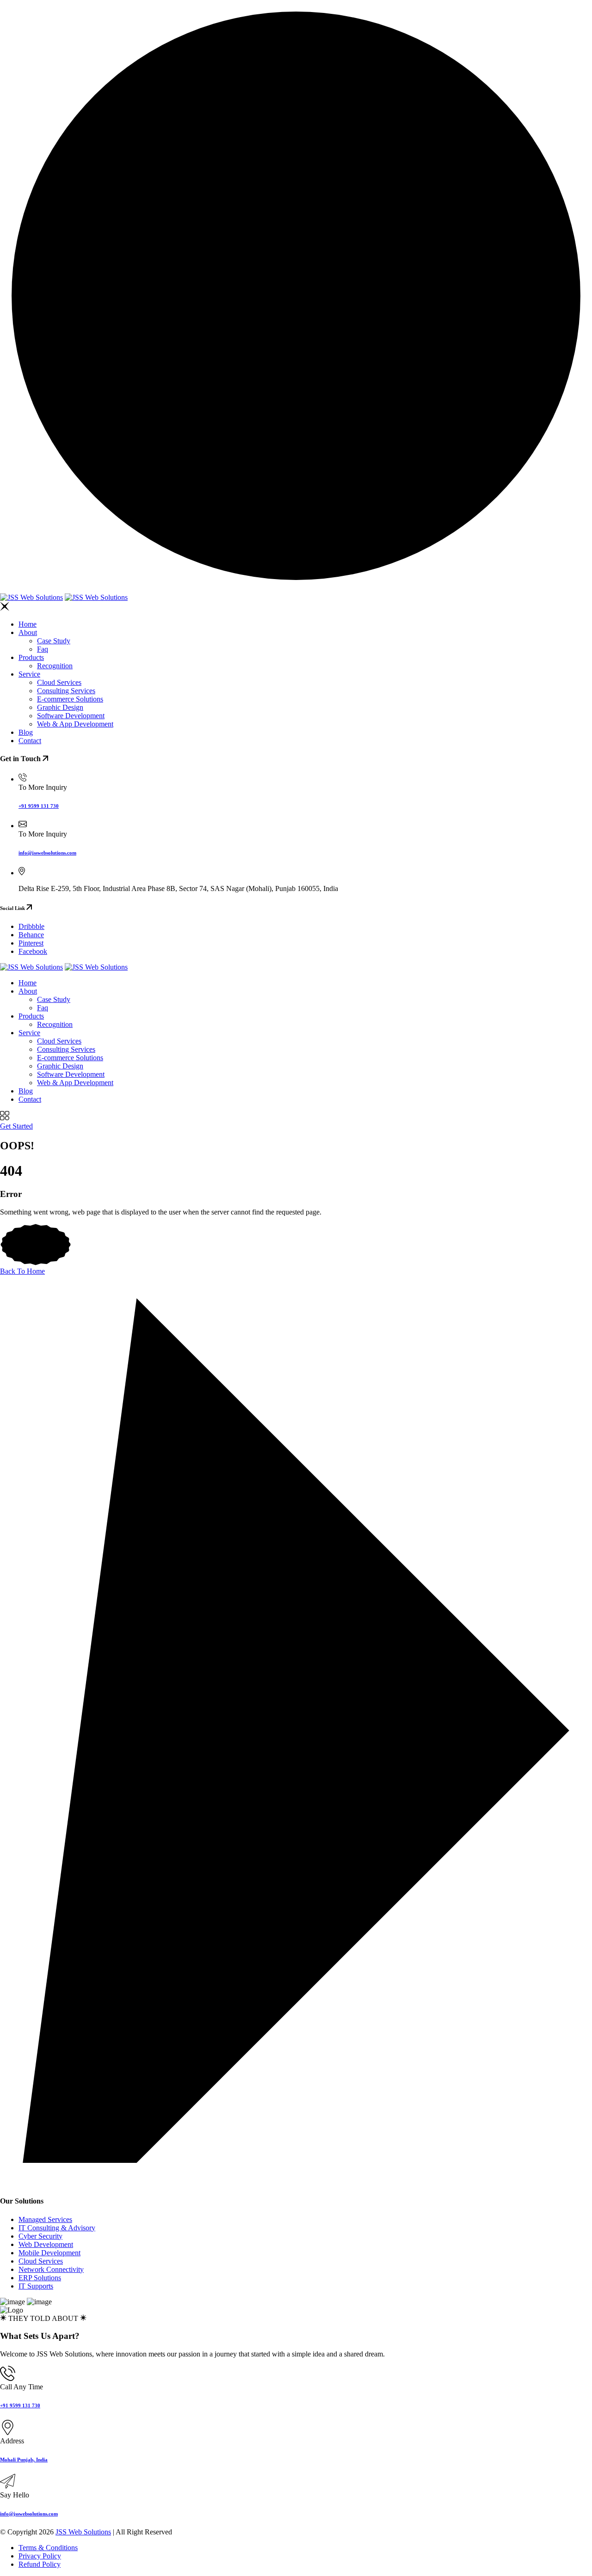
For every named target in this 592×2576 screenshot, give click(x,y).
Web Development (46, 2244)
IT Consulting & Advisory (57, 2228)
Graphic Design (60, 707)
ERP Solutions (40, 2278)
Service (29, 674)
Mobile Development (49, 2253)
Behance (31, 935)
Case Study (54, 641)
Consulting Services (66, 691)
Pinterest (31, 943)
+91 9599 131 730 (39, 806)
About (28, 632)
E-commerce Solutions (70, 699)
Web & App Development (75, 724)
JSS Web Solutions (83, 2532)
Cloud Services (59, 682)
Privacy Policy (40, 2556)
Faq (43, 649)
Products (31, 657)
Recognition (55, 666)
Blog (26, 732)
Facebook (33, 951)
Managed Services (45, 2219)
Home (28, 624)
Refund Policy (40, 2564)
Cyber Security (40, 2236)
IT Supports (36, 2286)
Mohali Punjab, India (24, 2460)
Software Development (71, 716)
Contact (30, 741)
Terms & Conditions (48, 2548)
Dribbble (31, 926)
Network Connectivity (51, 2269)
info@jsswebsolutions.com (47, 853)
